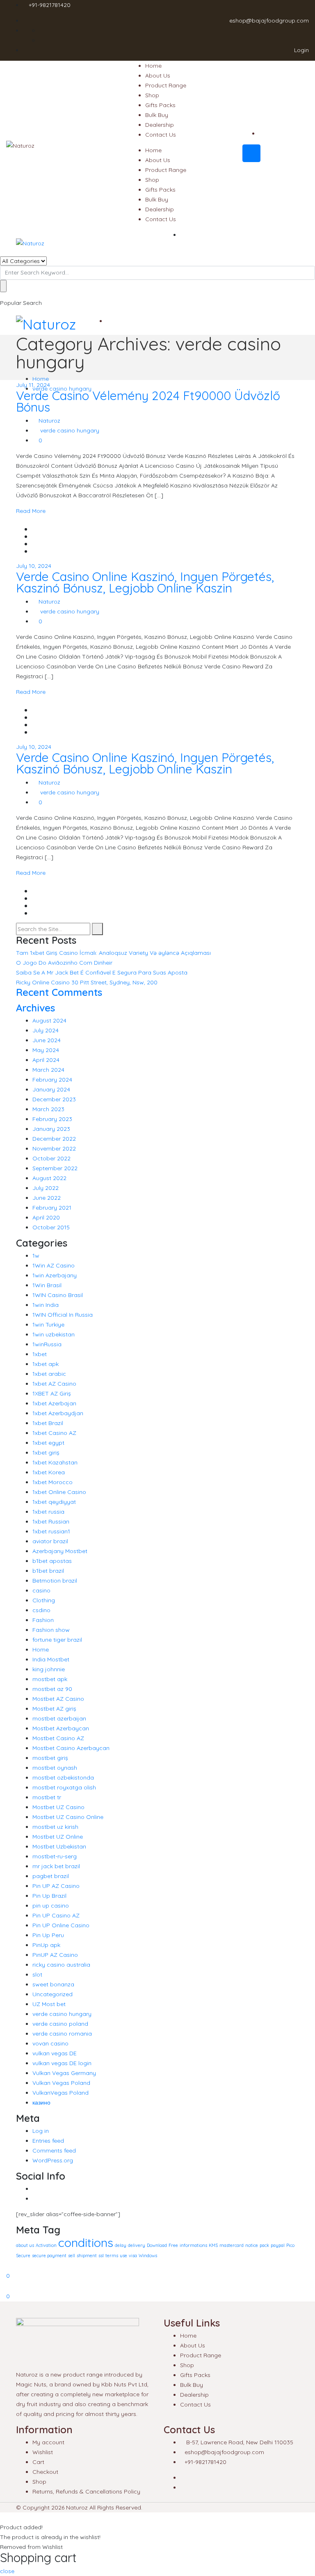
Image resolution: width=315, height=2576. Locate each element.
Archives (35, 1008)
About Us (158, 75)
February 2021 (52, 1208)
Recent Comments (59, 992)
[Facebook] (35, 2189)
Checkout (45, 2472)
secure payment (49, 2256)
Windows (148, 2256)
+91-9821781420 (50, 5)
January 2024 (51, 1089)
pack (264, 2245)
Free (173, 2245)
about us (25, 2245)
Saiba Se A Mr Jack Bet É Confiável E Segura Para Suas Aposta (102, 972)
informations (193, 2245)
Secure (23, 2256)
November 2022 (54, 1148)
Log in (41, 2131)
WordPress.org (53, 2160)
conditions (86, 2242)
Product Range (166, 85)
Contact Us (161, 135)
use (123, 2256)
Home (153, 66)
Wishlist (43, 2452)
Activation (46, 2245)
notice (252, 2245)
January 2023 (51, 1129)
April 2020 (46, 1217)
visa (133, 2256)
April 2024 (46, 1060)
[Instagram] (35, 2199)
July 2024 (46, 1030)
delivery (137, 2245)
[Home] (2, 2265)
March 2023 (48, 1109)
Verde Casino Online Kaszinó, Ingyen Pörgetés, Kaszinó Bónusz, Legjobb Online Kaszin (145, 582)
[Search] (97, 929)
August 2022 (49, 1178)
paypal (278, 2245)
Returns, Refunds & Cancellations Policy (86, 2491)
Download (157, 2245)
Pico (290, 2245)
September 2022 (55, 1168)
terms (112, 2256)
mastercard (232, 2245)
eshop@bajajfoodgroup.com (269, 21)
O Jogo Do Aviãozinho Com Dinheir (64, 963)
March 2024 (48, 1070)
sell (72, 2256)
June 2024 (47, 1040)
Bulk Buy (157, 115)
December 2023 (54, 1099)
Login (301, 50)
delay (121, 2245)
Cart (38, 2462)
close (7, 2571)
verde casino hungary (70, 430)
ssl (101, 2256)
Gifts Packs (160, 105)
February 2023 (52, 1119)
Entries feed (48, 2141)
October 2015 (51, 1227)
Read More (31, 511)
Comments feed (54, 2150)
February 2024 (52, 1080)
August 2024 (49, 1020)
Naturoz (49, 421)
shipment (87, 2256)
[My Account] (2, 2286)
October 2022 (51, 1158)
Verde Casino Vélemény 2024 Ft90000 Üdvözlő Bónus (148, 401)
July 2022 (46, 1188)
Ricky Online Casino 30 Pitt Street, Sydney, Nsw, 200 (87, 982)
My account (48, 2442)
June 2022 (47, 1198)
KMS (213, 2245)
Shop (152, 95)
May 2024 (46, 1050)
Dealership (160, 125)
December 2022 (54, 1139)
